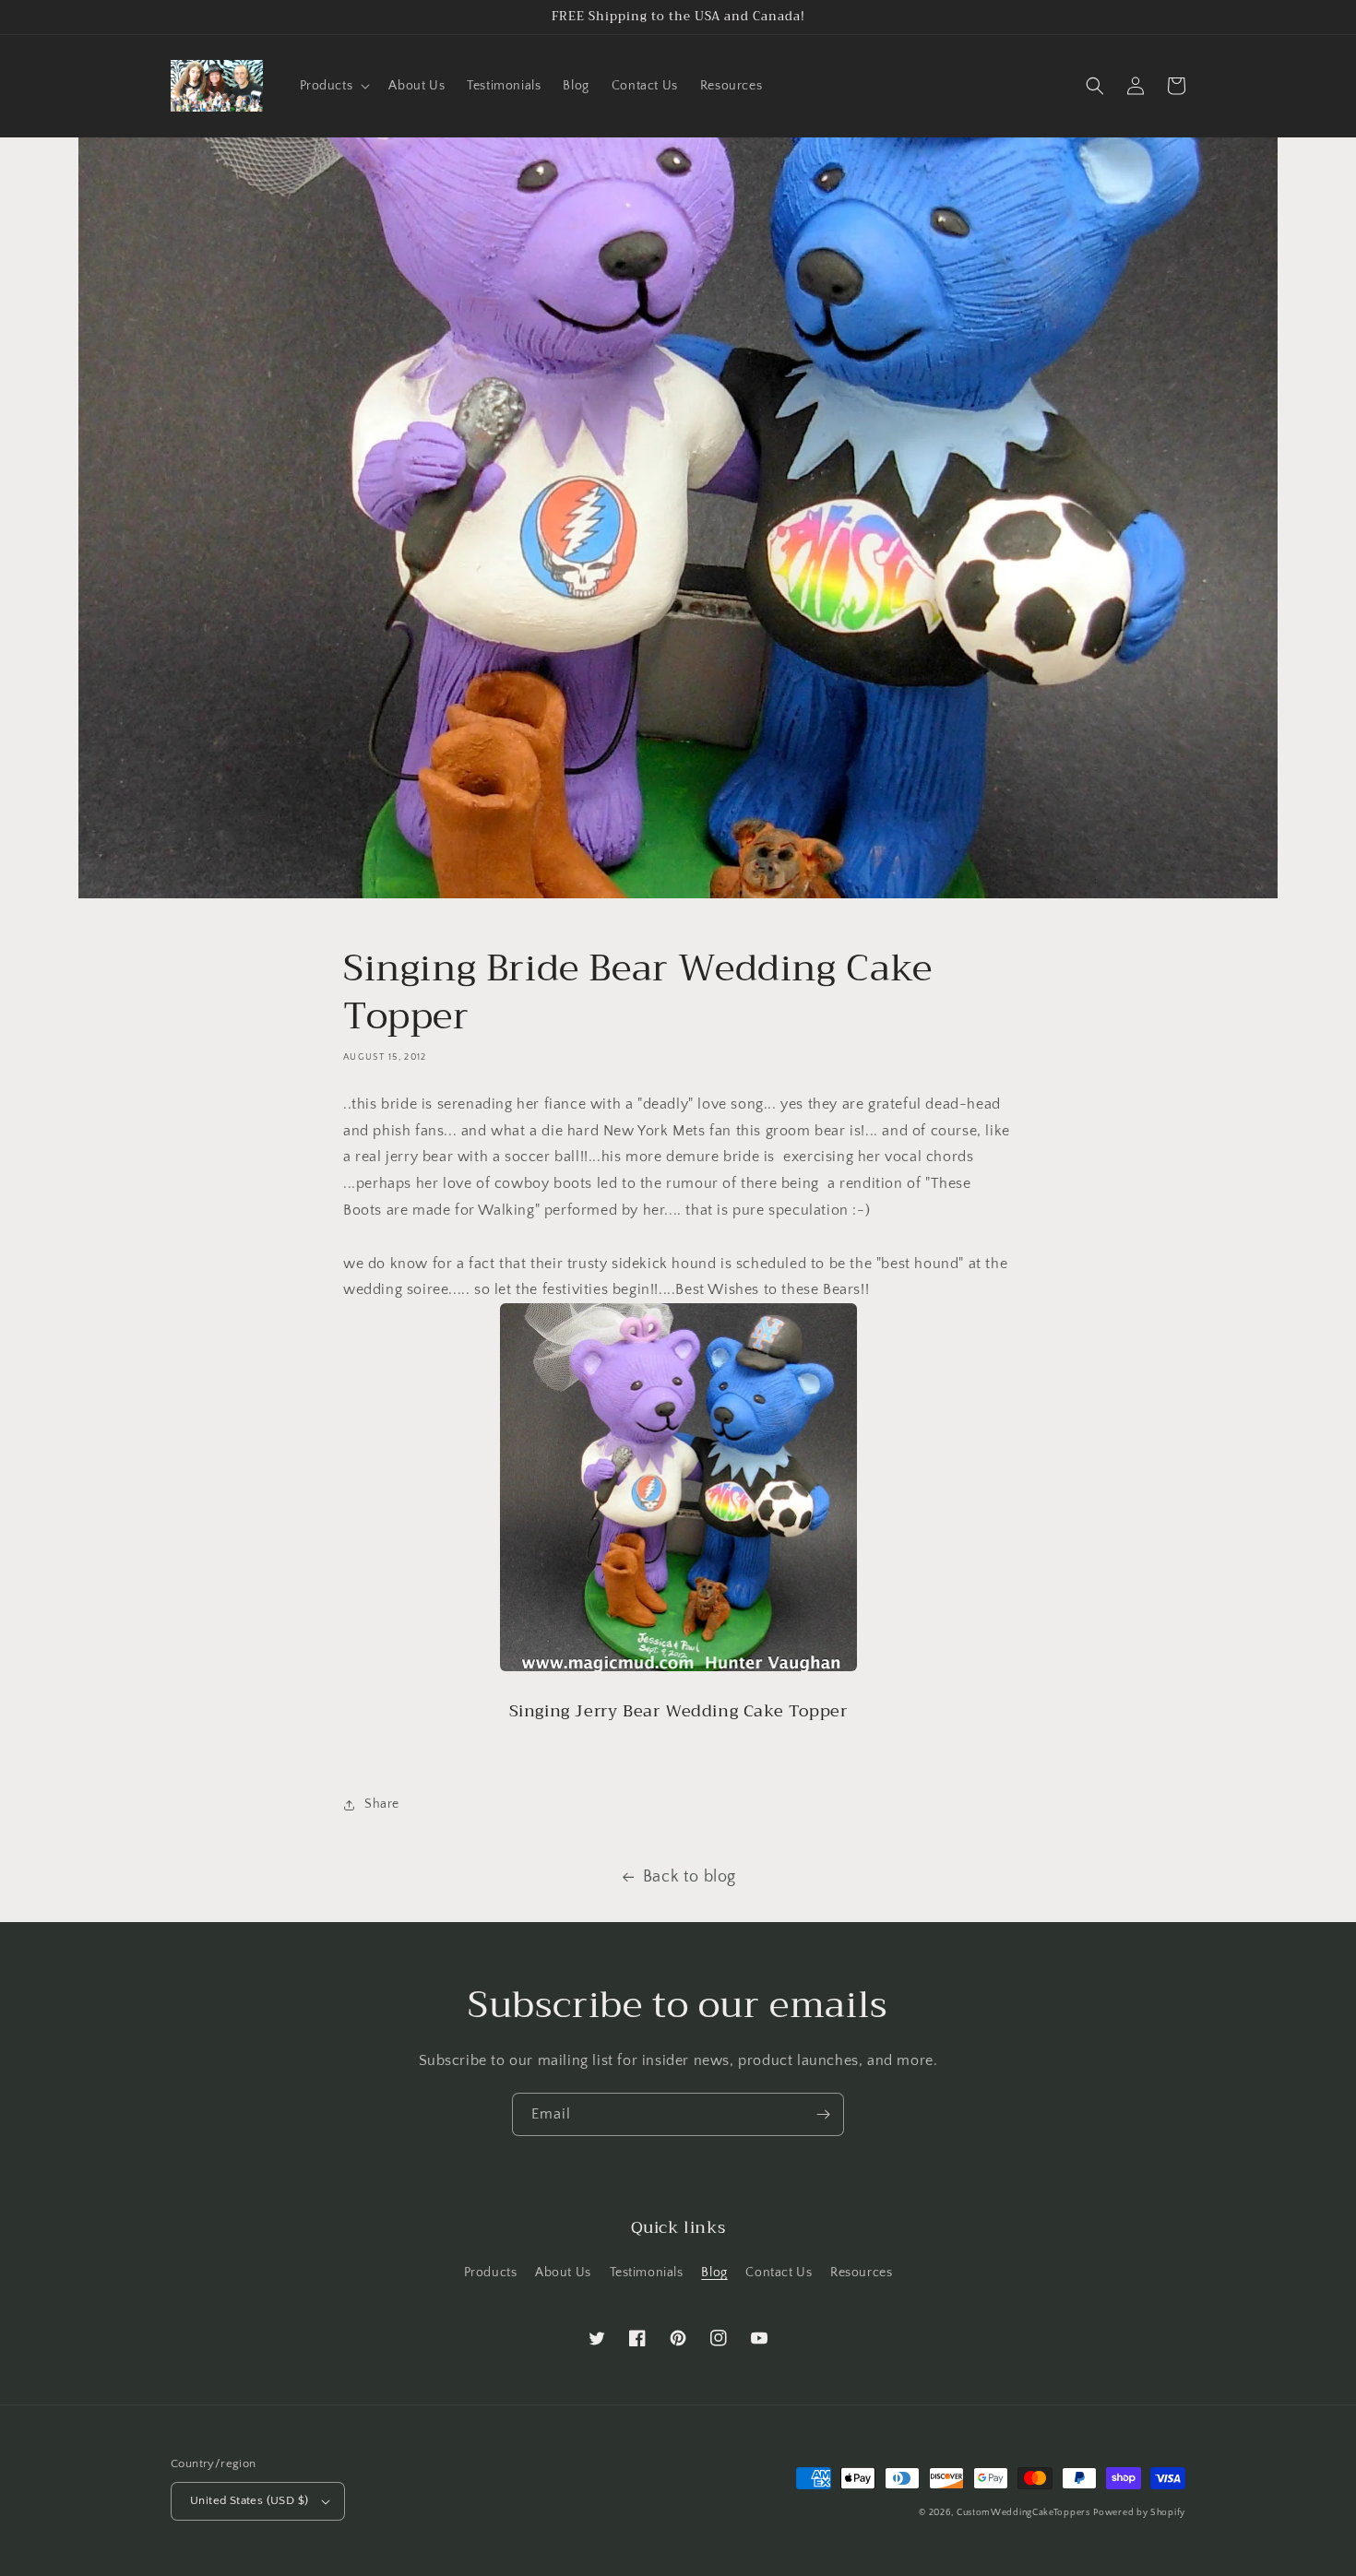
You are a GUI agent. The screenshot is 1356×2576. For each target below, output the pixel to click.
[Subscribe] (823, 2114)
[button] (333, 86)
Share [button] (382, 1804)
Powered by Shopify (1139, 2513)
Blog (714, 2273)
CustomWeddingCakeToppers (1023, 2513)
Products (491, 2273)
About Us (563, 2273)
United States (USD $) (249, 2500)
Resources (861, 2273)
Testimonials (647, 2273)
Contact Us (779, 2273)
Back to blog (690, 1877)
